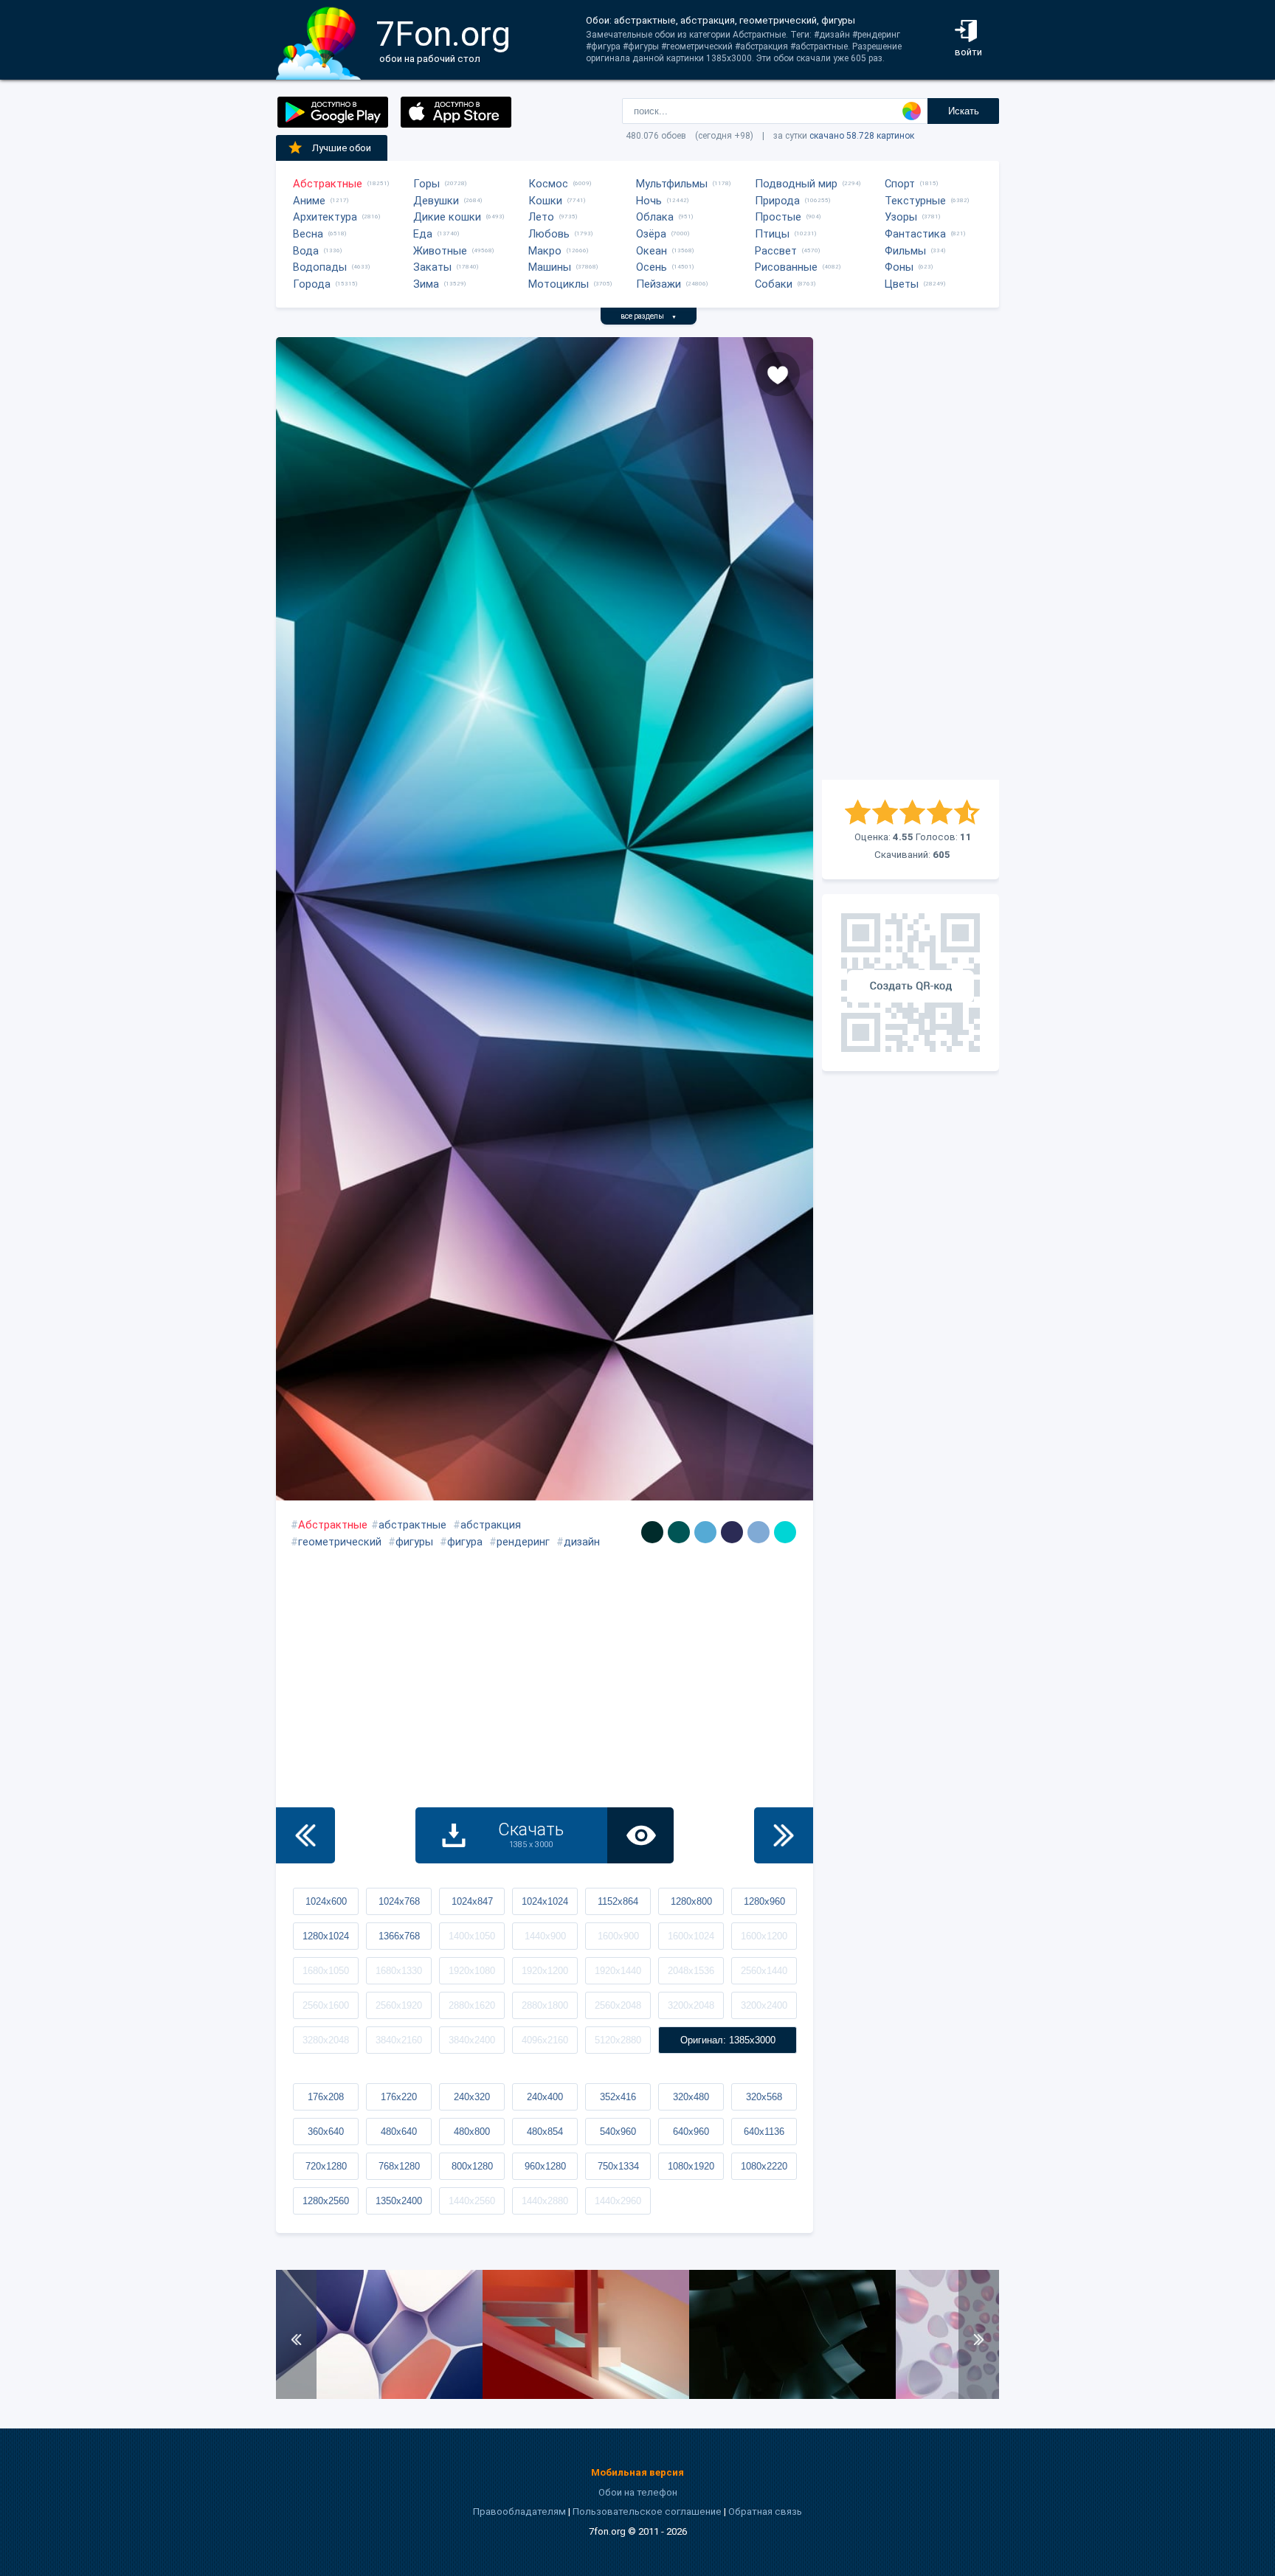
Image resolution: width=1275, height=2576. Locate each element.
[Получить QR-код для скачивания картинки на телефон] (911, 983)
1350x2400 (399, 2201)
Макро (545, 251)
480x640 (399, 2132)
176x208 (326, 2097)
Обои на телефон (638, 2492)
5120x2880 (618, 2040)
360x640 (326, 2132)
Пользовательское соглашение (647, 2511)
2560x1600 (326, 2005)
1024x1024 (545, 1901)
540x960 (618, 2132)
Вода (306, 251)
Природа (777, 201)
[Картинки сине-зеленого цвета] (652, 1532)
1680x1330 (399, 1971)
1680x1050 (326, 1971)
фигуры (414, 1542)
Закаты (432, 267)
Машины (550, 267)
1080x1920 (691, 2166)
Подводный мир (796, 184)
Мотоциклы (559, 284)
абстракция (491, 1525)
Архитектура (325, 217)
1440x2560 (472, 2201)
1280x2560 (326, 2201)
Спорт (900, 184)
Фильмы (905, 251)
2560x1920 (399, 2005)
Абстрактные (328, 184)
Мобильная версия (637, 2472)
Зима (426, 284)
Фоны (899, 267)
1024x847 (472, 1901)
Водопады (320, 267)
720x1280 (326, 2166)
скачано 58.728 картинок (862, 136)
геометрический (340, 1542)
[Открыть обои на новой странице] (640, 1835)
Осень (652, 267)
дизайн (582, 1542)
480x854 (545, 2132)
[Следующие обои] (784, 1835)
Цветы (902, 284)
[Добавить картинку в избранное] (778, 374)
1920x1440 (618, 1971)
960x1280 (545, 2166)
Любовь (549, 234)
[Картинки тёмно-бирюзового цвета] (679, 1532)
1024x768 (399, 1901)
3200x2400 (764, 2005)
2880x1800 (545, 2005)
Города (312, 284)
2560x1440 (764, 1971)
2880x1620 (472, 2005)
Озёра (651, 234)
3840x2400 (472, 2040)
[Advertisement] (911, 558)
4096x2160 (545, 2040)
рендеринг (523, 1542)
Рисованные (786, 267)
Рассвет (776, 251)
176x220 (399, 2097)
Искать (964, 111)
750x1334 (618, 2166)
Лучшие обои (342, 148)
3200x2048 (691, 2005)
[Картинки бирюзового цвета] (785, 1532)
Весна (308, 234)
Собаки (774, 284)
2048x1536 (691, 1971)
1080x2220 (764, 2166)
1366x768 (399, 1936)
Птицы (772, 234)
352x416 (618, 2097)
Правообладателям (519, 2511)
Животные (440, 251)
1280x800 (691, 1901)
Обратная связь (765, 2511)
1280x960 (764, 1901)
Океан (652, 251)
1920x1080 (472, 1971)
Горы (426, 184)
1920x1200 (545, 1971)
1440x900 (545, 1936)
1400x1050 (472, 1936)
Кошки (545, 201)
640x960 (691, 2132)
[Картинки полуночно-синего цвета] (732, 1532)
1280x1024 (326, 1936)
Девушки (436, 201)
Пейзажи (659, 284)
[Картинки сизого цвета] (759, 1532)
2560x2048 (618, 2005)
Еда (423, 234)
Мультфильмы (672, 184)
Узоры (901, 217)
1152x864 (618, 1901)
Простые (778, 217)
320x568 (764, 2097)
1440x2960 (618, 2201)
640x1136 (764, 2132)
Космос (548, 184)
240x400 (545, 2097)
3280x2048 (326, 2040)
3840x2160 (399, 2040)
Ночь (649, 201)
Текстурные (915, 201)
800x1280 (472, 2166)
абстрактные (412, 1525)
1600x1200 (764, 1936)
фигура (465, 1542)
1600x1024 (691, 1936)
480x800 (472, 2132)
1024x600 (326, 1901)
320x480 (691, 2097)
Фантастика (915, 234)
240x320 (472, 2097)
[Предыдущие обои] (305, 1835)
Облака (655, 217)
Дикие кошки (447, 217)
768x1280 (399, 2166)
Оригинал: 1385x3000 (728, 2040)
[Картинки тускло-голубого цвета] (705, 1532)
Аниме (309, 201)
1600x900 (618, 1936)
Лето (541, 217)
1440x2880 (545, 2201)
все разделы (649, 316)
